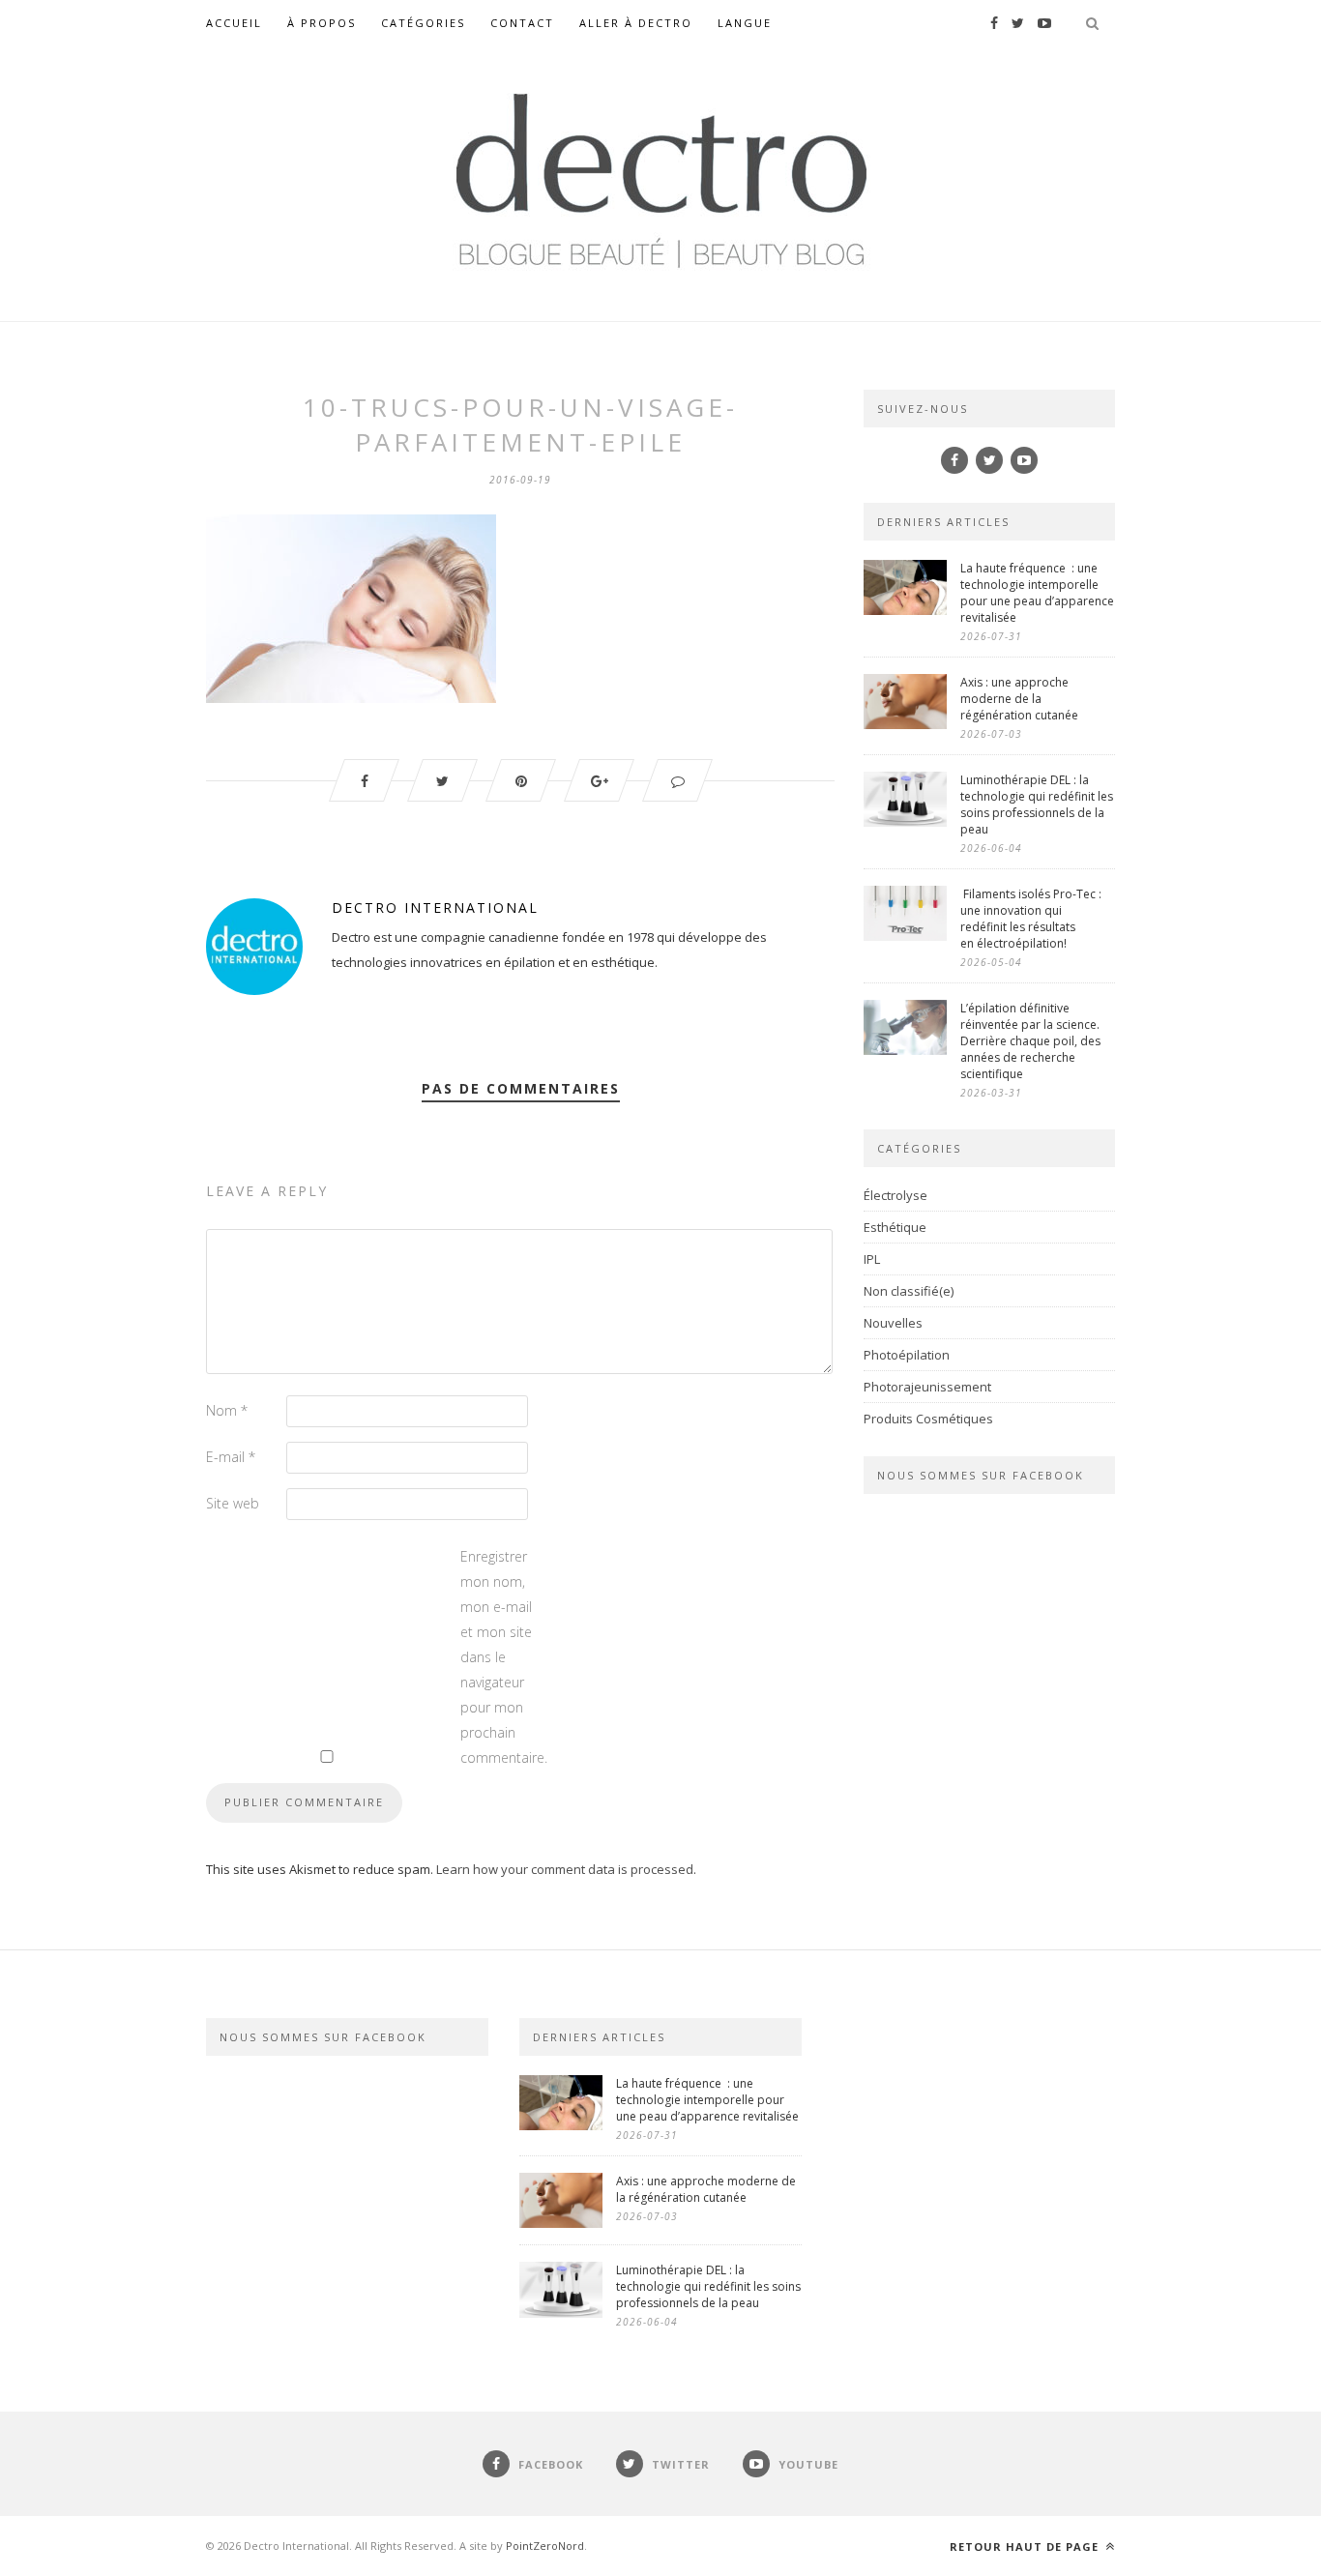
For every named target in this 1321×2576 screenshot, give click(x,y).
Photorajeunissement (927, 1387)
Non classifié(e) (909, 1291)
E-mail (231, 1457)
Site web (233, 1503)
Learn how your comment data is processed (565, 1869)
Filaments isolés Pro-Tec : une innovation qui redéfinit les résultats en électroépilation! (1031, 919)
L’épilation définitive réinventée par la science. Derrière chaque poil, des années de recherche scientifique (1030, 1041)
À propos (322, 23)
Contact (522, 23)
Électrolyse (895, 1195)
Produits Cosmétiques (928, 1419)
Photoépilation (907, 1355)
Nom (227, 1410)
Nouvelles (893, 1323)
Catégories (423, 23)
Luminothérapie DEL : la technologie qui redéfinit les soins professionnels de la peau (1037, 805)
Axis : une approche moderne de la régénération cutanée (1021, 699)
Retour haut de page (1026, 2547)
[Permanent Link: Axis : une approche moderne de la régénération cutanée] (905, 724)
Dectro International (435, 907)
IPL (872, 1259)
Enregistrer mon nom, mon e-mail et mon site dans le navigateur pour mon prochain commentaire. (499, 1657)
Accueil (234, 23)
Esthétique (895, 1227)
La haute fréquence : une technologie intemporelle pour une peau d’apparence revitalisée (1037, 593)
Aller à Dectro (636, 23)
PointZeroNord (545, 2546)
